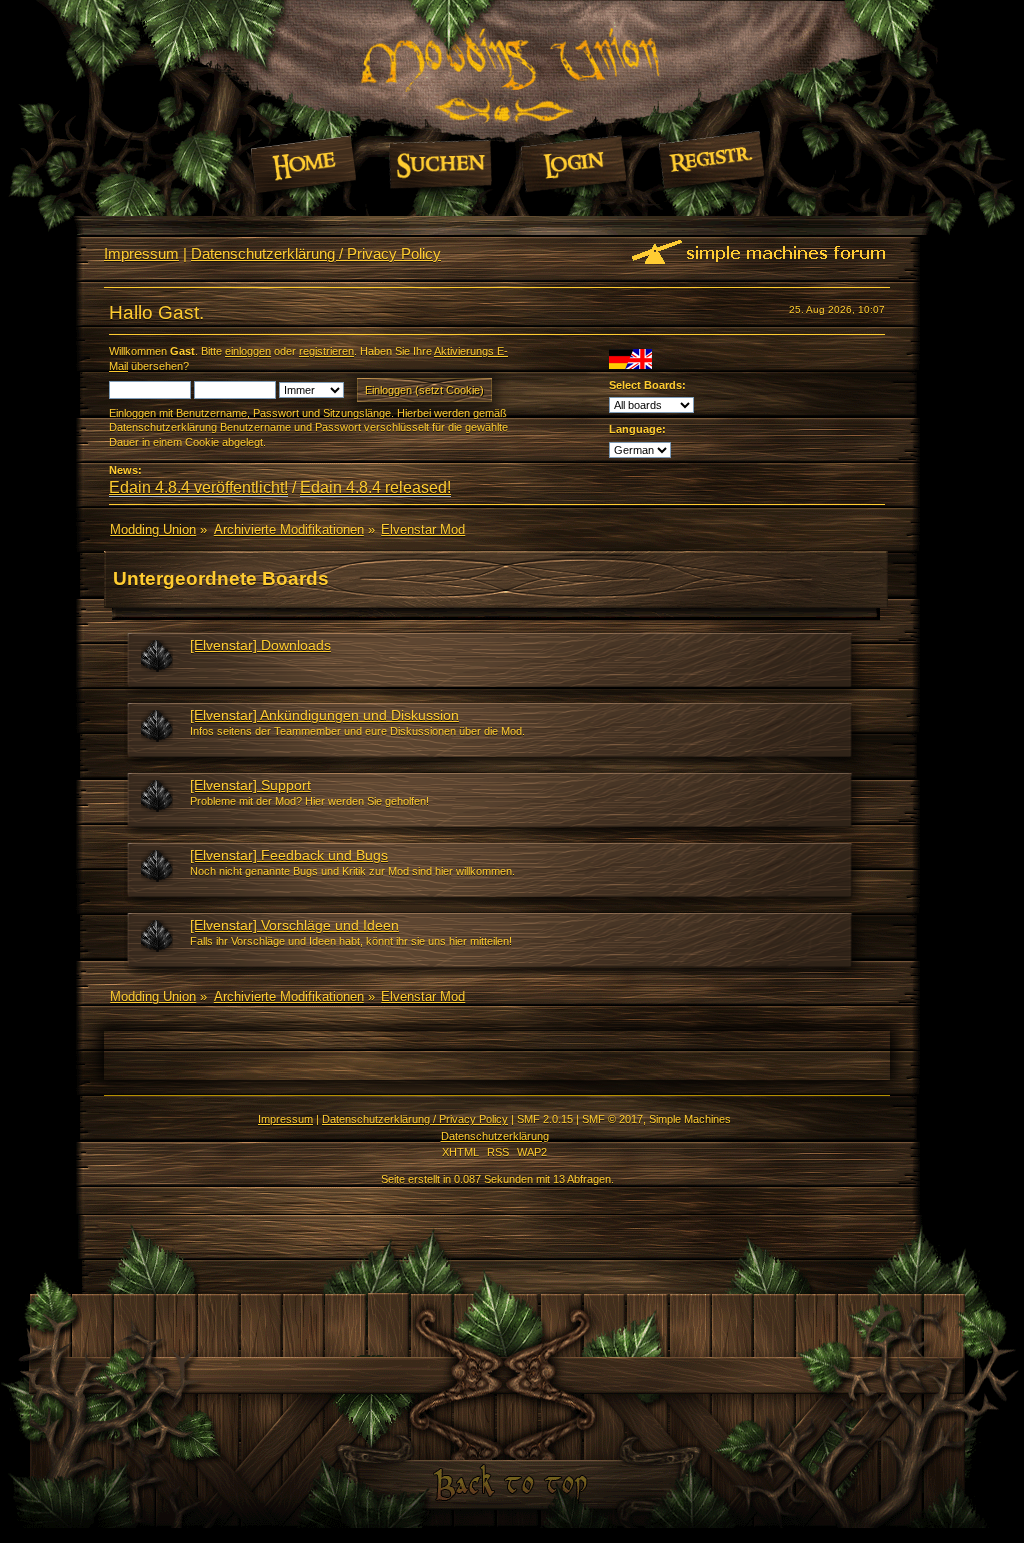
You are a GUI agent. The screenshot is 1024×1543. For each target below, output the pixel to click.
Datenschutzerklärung (495, 1136)
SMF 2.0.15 (545, 1119)
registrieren (326, 351)
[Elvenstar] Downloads (260, 645)
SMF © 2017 (612, 1119)
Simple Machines (690, 1119)
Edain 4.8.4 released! (375, 487)
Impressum (141, 253)
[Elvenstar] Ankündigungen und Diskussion (324, 715)
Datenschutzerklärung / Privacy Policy (316, 253)
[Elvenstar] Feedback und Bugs (289, 855)
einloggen (248, 351)
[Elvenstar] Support (250, 785)
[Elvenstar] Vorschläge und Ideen (294, 925)
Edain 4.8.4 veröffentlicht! (198, 487)
